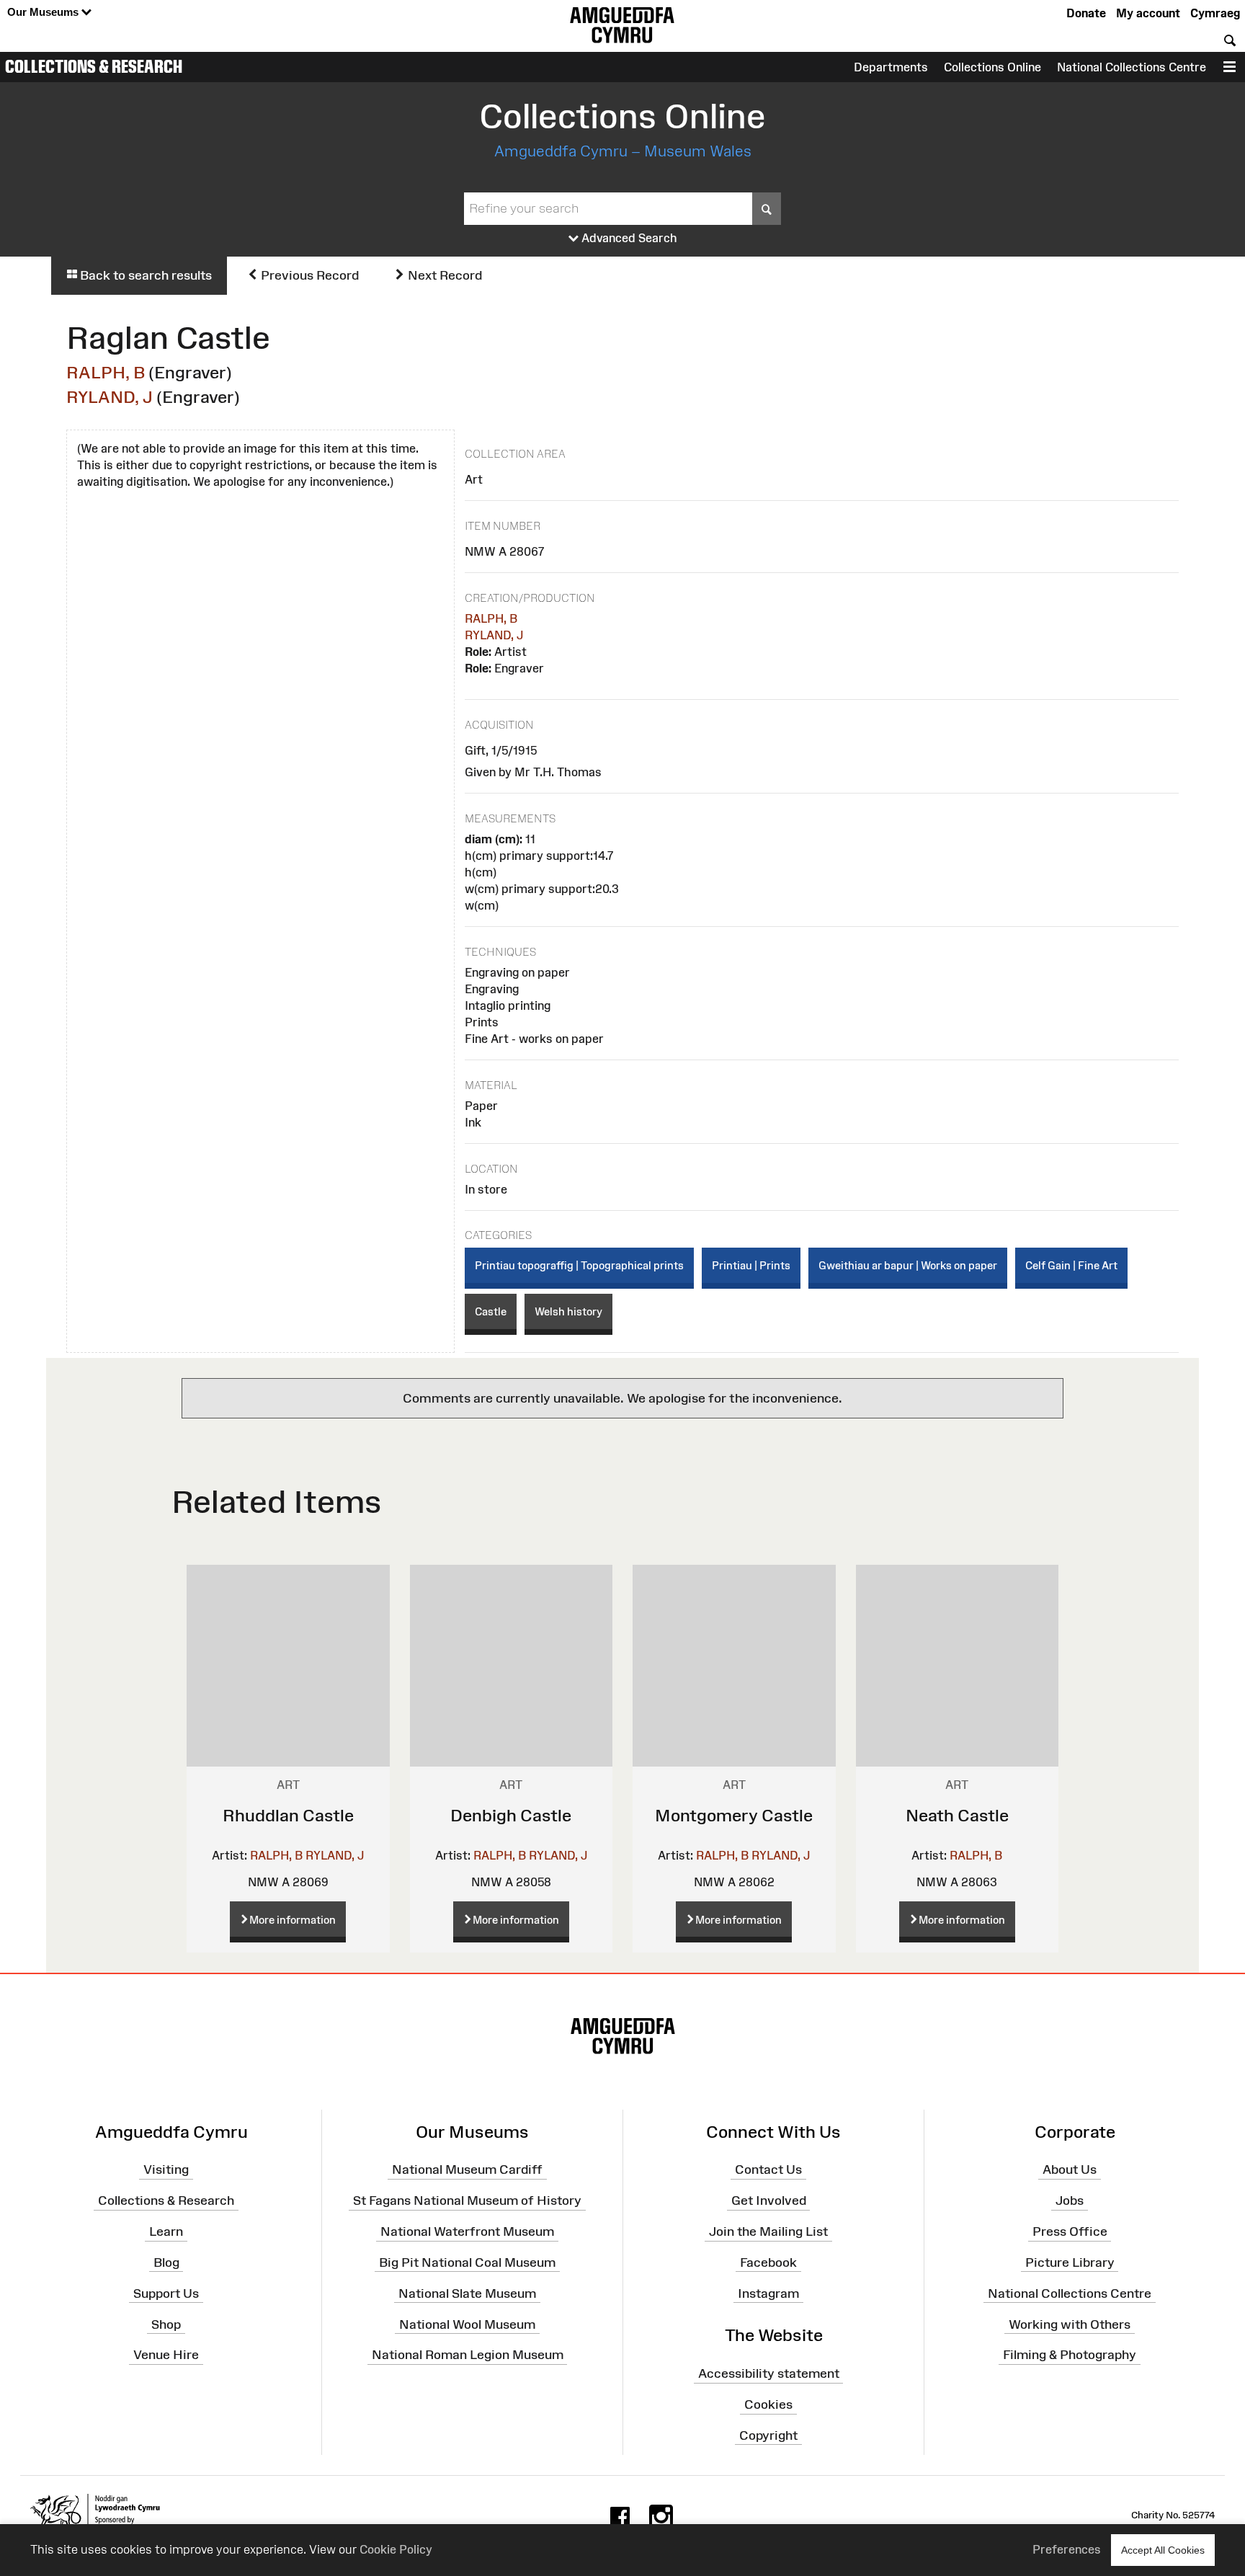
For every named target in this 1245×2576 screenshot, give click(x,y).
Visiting (166, 2169)
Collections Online (992, 67)
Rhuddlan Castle (288, 1815)
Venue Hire (166, 2355)
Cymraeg (1215, 13)
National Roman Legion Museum (468, 2355)
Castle (491, 1311)
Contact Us (768, 2169)
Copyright (768, 2435)
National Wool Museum (467, 2324)
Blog (166, 2262)
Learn (166, 2231)
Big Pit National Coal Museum (467, 2262)
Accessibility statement (769, 2373)
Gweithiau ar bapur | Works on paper (908, 1265)
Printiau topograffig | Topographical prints (579, 1265)
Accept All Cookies (1163, 2550)
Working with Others (1070, 2324)
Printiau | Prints (751, 1265)
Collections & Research (94, 66)
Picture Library (1070, 2262)
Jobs (1070, 2200)
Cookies (768, 2404)
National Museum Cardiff (467, 2169)
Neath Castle (957, 1815)
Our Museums (44, 12)
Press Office (1070, 2231)
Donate (1086, 13)
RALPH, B (106, 372)
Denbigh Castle (511, 1815)
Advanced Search (628, 238)
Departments (891, 67)
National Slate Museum (467, 2293)
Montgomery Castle (734, 1815)
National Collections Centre (1132, 67)
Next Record (443, 275)
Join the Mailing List (768, 2231)
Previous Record (308, 275)
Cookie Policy (396, 2549)
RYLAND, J (110, 397)
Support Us (166, 2293)
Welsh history (568, 1311)
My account (1148, 13)
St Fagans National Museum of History (467, 2200)
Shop (166, 2324)
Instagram (768, 2293)
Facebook (768, 2262)
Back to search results (144, 275)
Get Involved (769, 2200)
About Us (1070, 2169)
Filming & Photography (1070, 2355)
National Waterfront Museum (467, 2231)
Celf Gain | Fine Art (1071, 1265)
